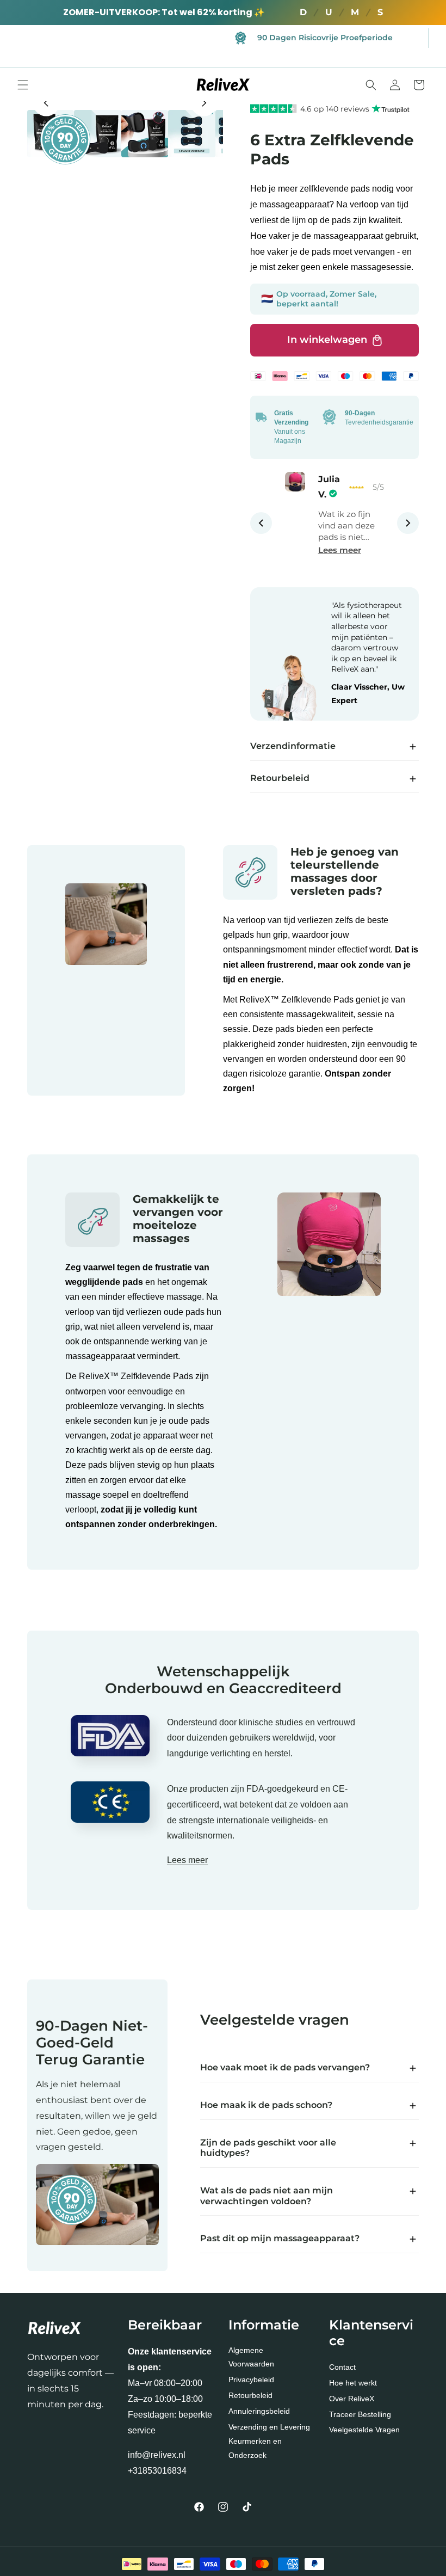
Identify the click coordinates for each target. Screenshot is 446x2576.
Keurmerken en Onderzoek (255, 2448)
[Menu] (23, 85)
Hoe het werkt (353, 2383)
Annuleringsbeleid (259, 2411)
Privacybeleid (251, 2380)
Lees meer (340, 550)
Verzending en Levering (269, 2427)
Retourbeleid (250, 2395)
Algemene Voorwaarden (251, 2357)
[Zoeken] (371, 85)
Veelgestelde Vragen (364, 2430)
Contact (342, 2367)
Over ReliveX (352, 2399)
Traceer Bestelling (360, 2414)
